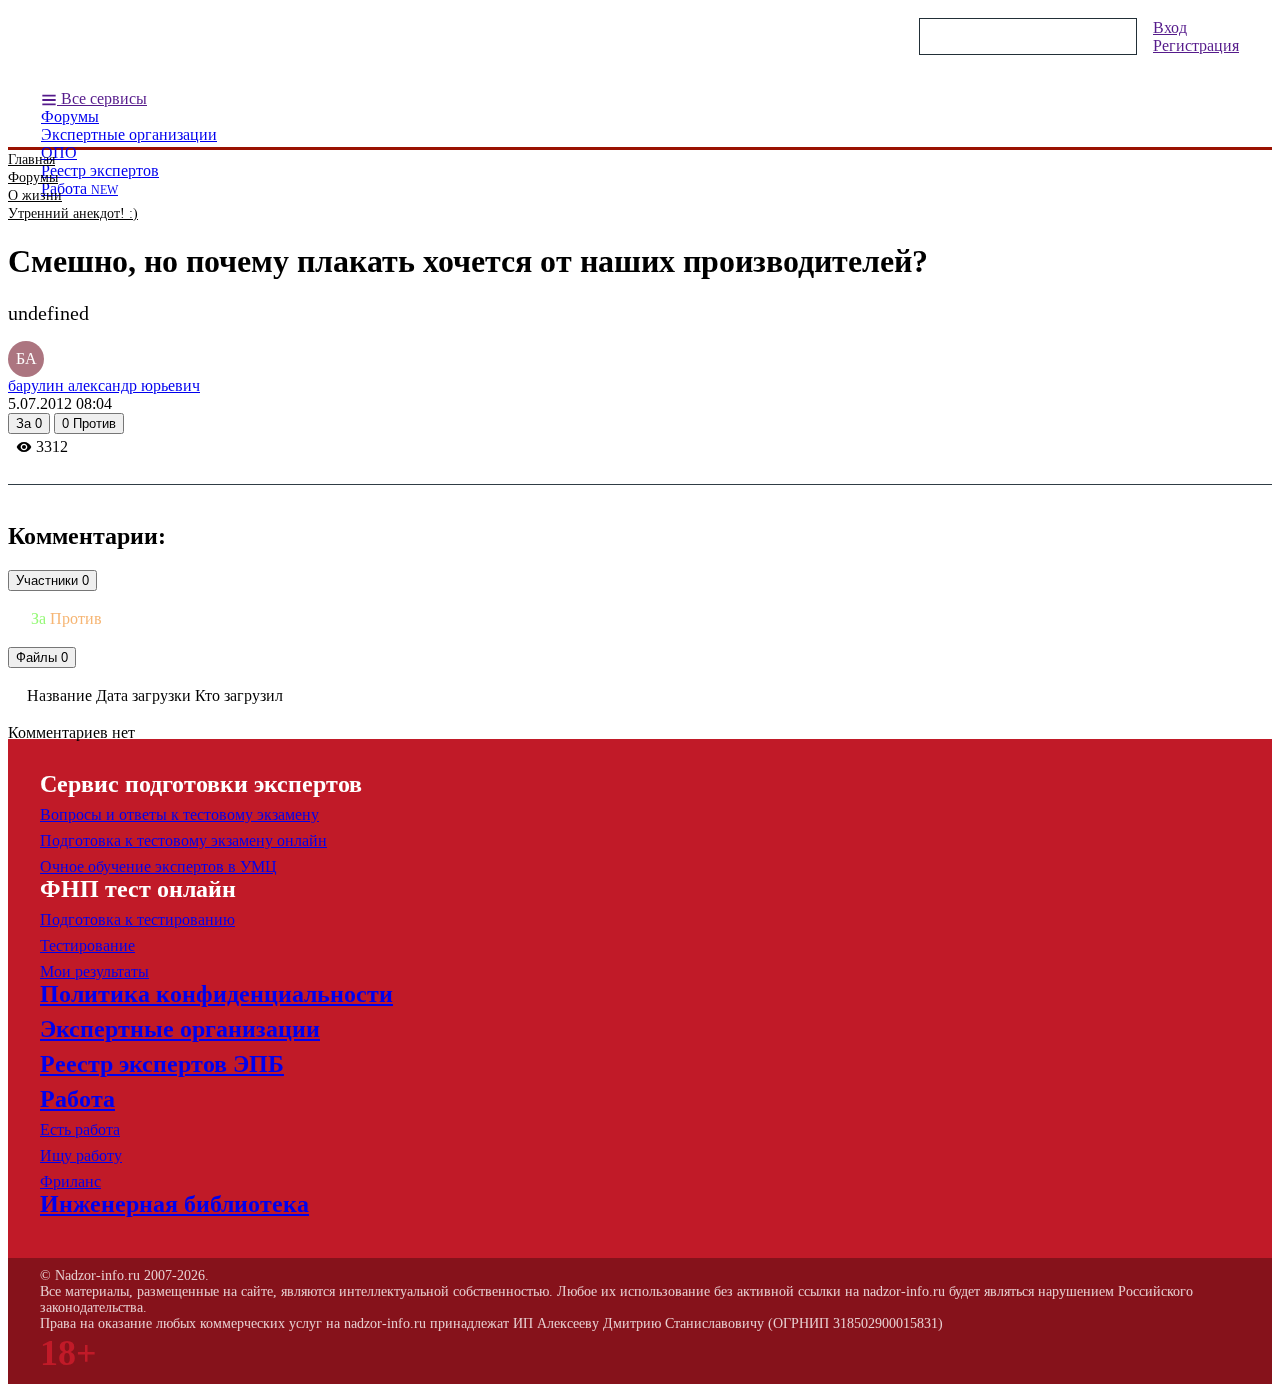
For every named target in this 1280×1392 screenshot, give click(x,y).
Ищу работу (81, 1155)
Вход (1170, 27)
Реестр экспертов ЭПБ (162, 1064)
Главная (31, 159)
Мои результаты (94, 971)
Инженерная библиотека (174, 1204)
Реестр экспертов (100, 170)
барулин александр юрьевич (104, 385)
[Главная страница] (227, 50)
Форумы (70, 116)
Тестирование (87, 945)
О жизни (35, 195)
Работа (79, 188)
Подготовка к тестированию (137, 919)
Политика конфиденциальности (216, 994)
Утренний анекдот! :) (73, 213)
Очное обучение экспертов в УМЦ (158, 866)
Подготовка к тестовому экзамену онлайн (183, 840)
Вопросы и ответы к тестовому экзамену (179, 814)
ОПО (59, 152)
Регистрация (1196, 45)
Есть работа (80, 1129)
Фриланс (70, 1181)
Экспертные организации (129, 134)
